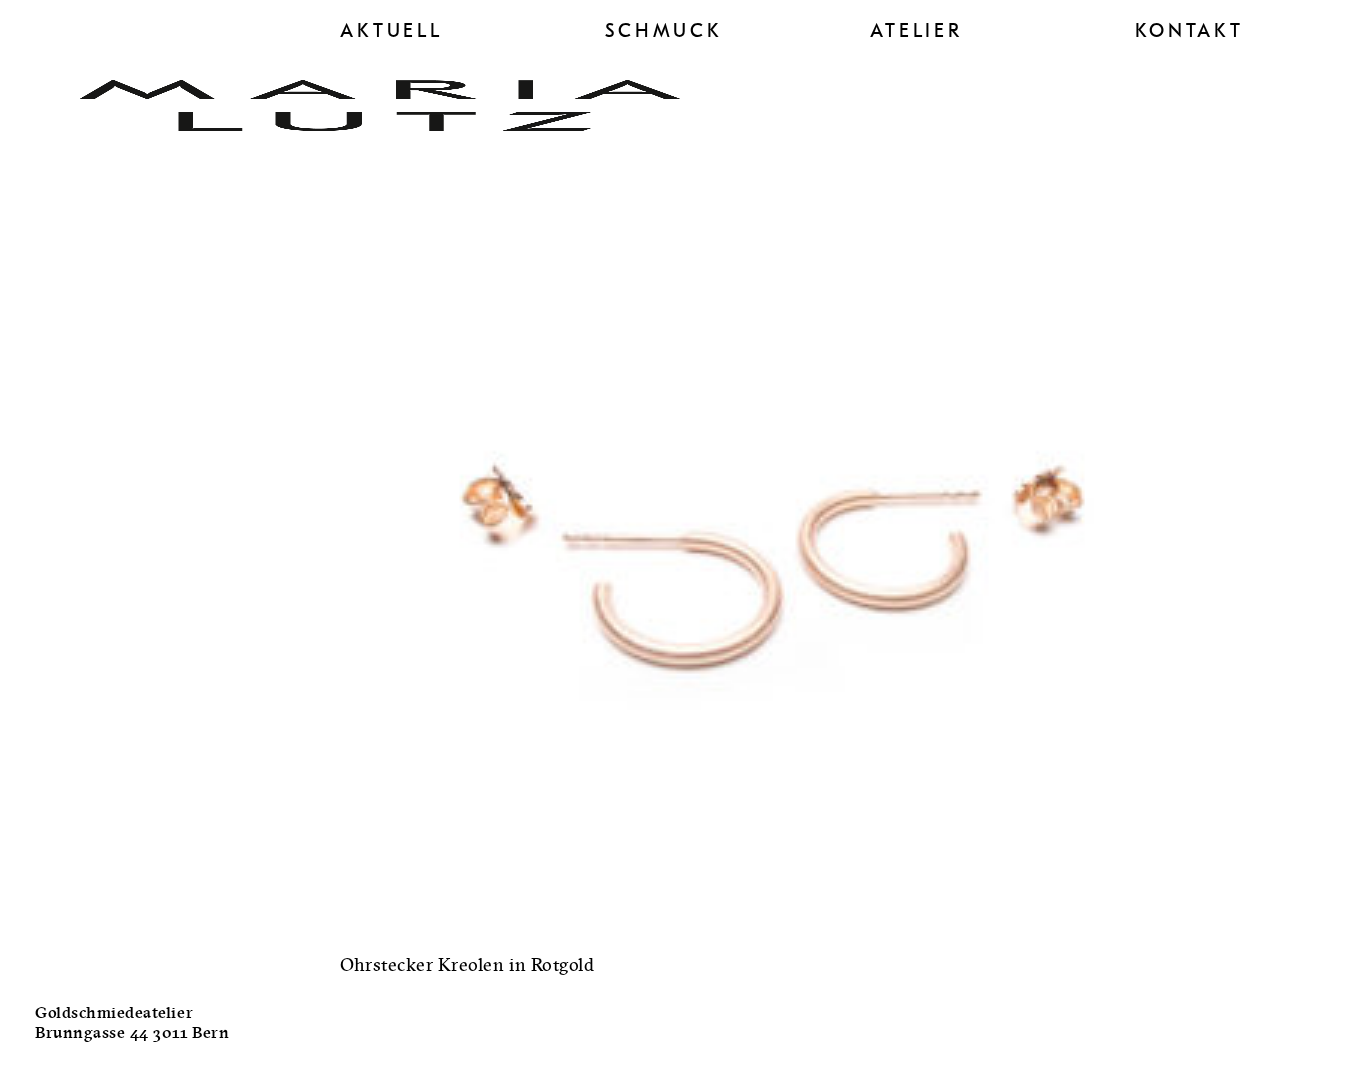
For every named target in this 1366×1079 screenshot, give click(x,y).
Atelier (916, 31)
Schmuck (664, 31)
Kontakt (1189, 31)
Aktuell (391, 31)
